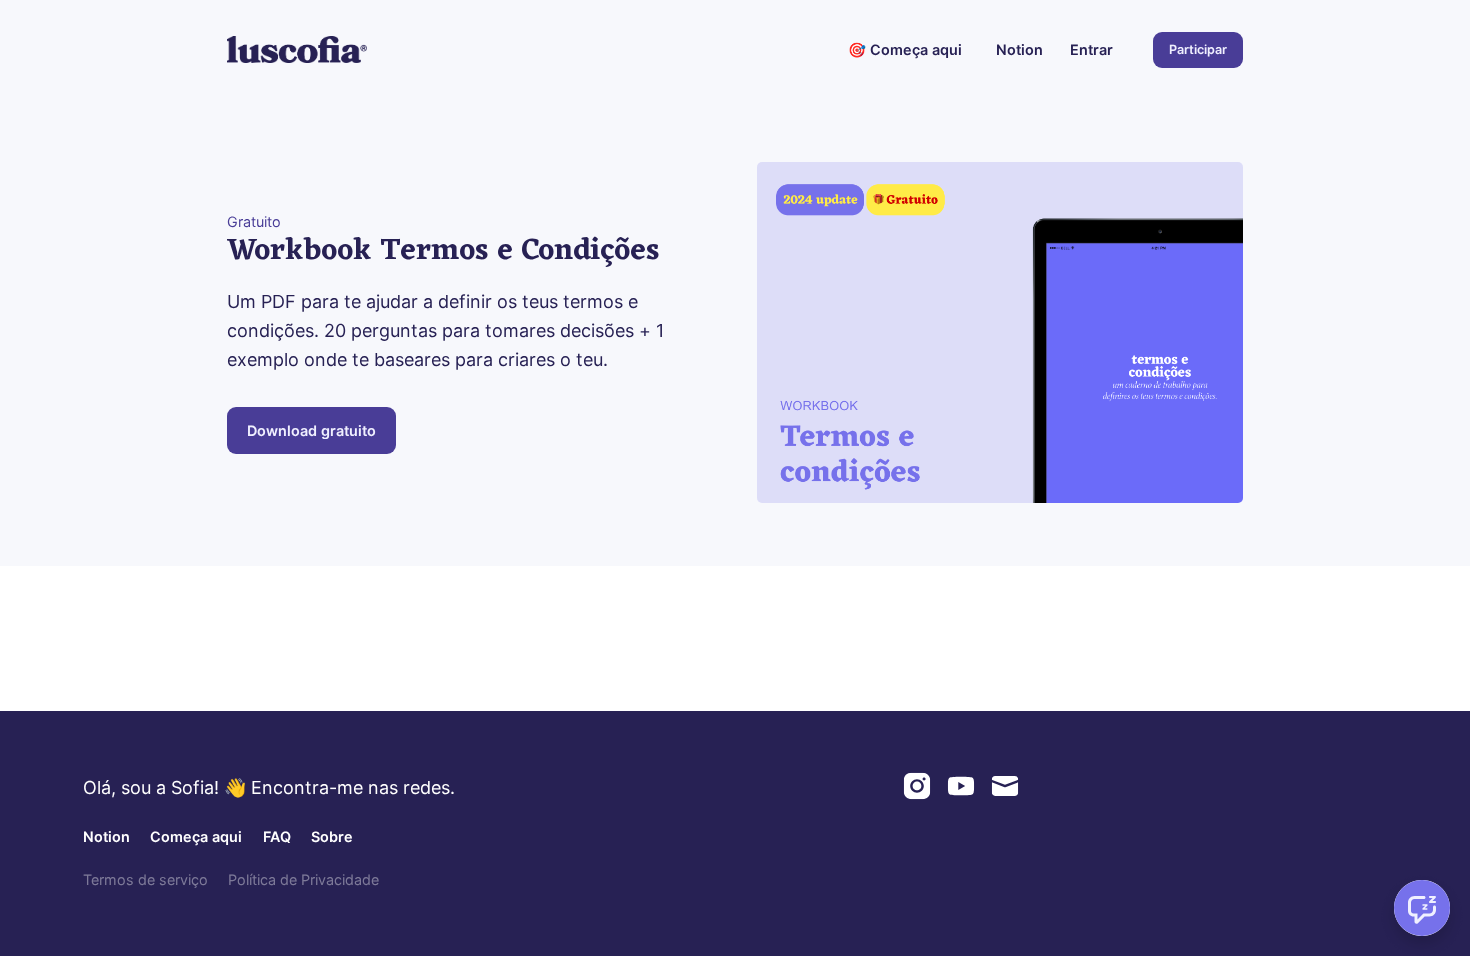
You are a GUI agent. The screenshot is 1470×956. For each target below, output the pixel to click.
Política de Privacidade (303, 879)
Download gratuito (311, 430)
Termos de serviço (145, 879)
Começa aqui (196, 836)
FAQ (277, 836)
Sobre (332, 836)
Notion (1019, 49)
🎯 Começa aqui (905, 49)
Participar (1198, 49)
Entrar (1091, 49)
